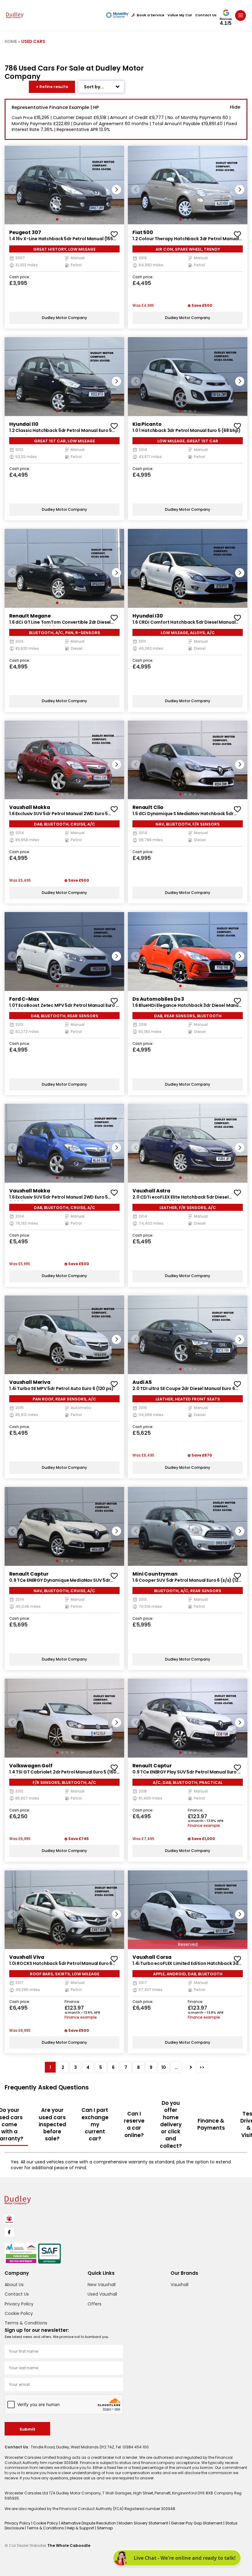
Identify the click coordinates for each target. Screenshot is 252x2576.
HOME (11, 42)
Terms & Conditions (26, 2323)
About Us (14, 2285)
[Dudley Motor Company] (15, 15)
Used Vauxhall (102, 2294)
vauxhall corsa (152, 1957)
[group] (64, 185)
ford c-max (24, 999)
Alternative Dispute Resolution (89, 2523)
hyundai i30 (148, 616)
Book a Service (151, 15)
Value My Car (180, 15)
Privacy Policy (19, 2304)
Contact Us (206, 15)
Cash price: (20, 277)
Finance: (196, 1811)
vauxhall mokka (30, 807)
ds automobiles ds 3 (158, 999)
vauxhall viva (27, 1957)
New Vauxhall (102, 2285)
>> (202, 2067)
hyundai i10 (24, 424)
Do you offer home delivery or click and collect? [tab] (171, 2124)
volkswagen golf (31, 1766)
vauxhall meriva (30, 1382)
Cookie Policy (19, 2313)
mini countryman (155, 1574)
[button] (116, 190)
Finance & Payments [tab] (211, 2124)
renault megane (30, 616)
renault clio (148, 807)
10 (164, 2067)
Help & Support (81, 2528)
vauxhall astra (151, 1191)
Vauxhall (179, 2285)
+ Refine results (52, 87)
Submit (27, 2429)
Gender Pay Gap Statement (197, 2523)
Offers (94, 2304)
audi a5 (142, 1382)
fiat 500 (143, 232)
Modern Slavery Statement (144, 2523)
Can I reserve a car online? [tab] (134, 2124)
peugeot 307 (25, 232)
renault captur (29, 1574)
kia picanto (147, 424)
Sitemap (105, 2528)
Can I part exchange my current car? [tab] (95, 2124)
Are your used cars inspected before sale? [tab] (52, 2124)
